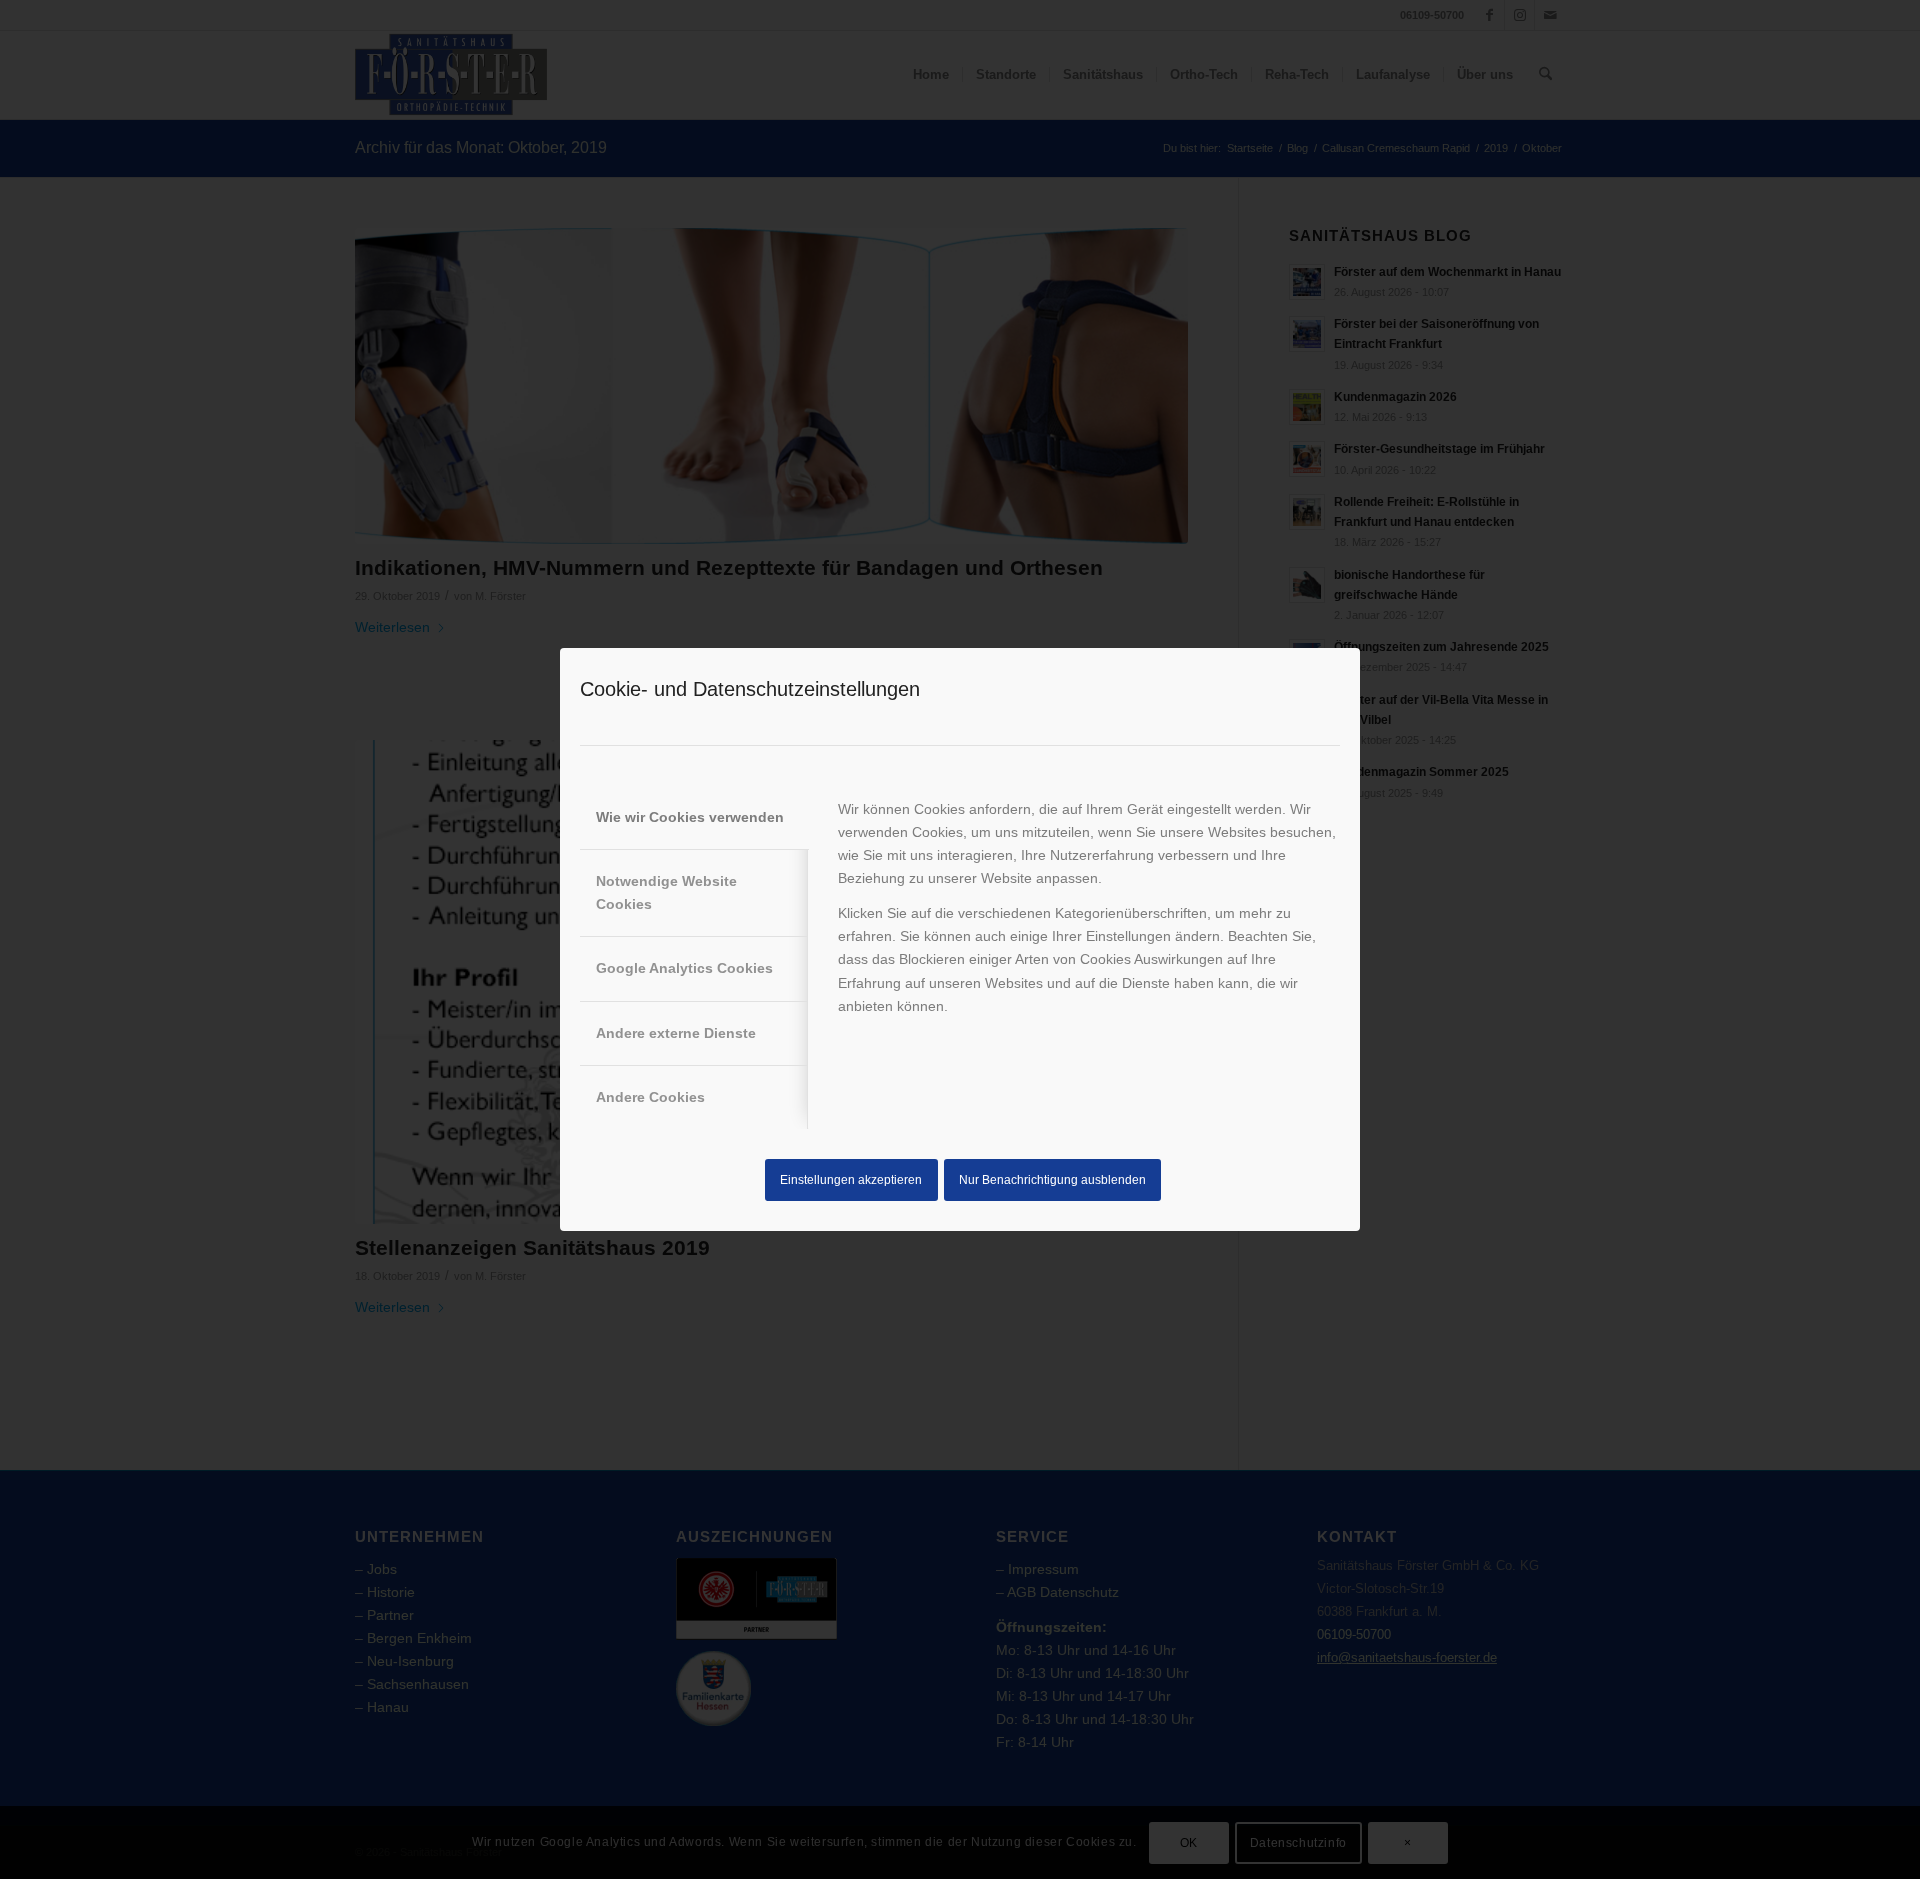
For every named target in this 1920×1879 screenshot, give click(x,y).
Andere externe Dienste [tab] (676, 1033)
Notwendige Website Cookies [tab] (666, 892)
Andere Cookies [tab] (650, 1097)
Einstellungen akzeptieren (851, 1180)
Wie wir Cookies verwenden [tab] (690, 817)
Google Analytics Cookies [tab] (684, 968)
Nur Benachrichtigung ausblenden (1052, 1180)
